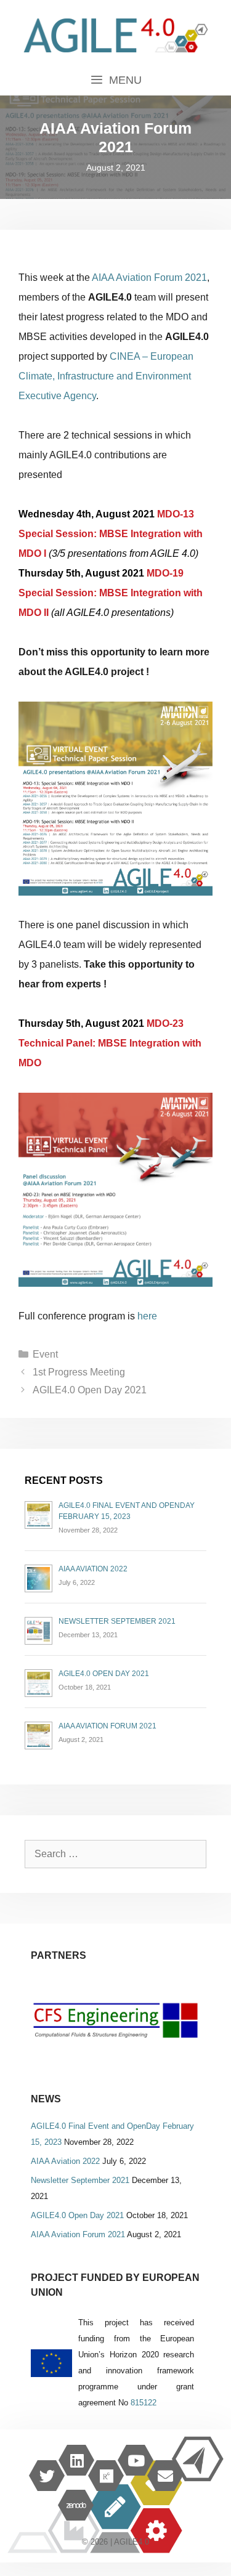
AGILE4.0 (132, 2542)
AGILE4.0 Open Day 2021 (90, 1390)
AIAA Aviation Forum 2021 (149, 277)
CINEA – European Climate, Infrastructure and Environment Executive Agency (106, 376)
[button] (115, 2021)
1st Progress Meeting (79, 1372)
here (147, 1316)
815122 (144, 2403)
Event (45, 1354)
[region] (115, 2021)
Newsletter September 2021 (117, 1621)
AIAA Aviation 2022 (93, 1569)
